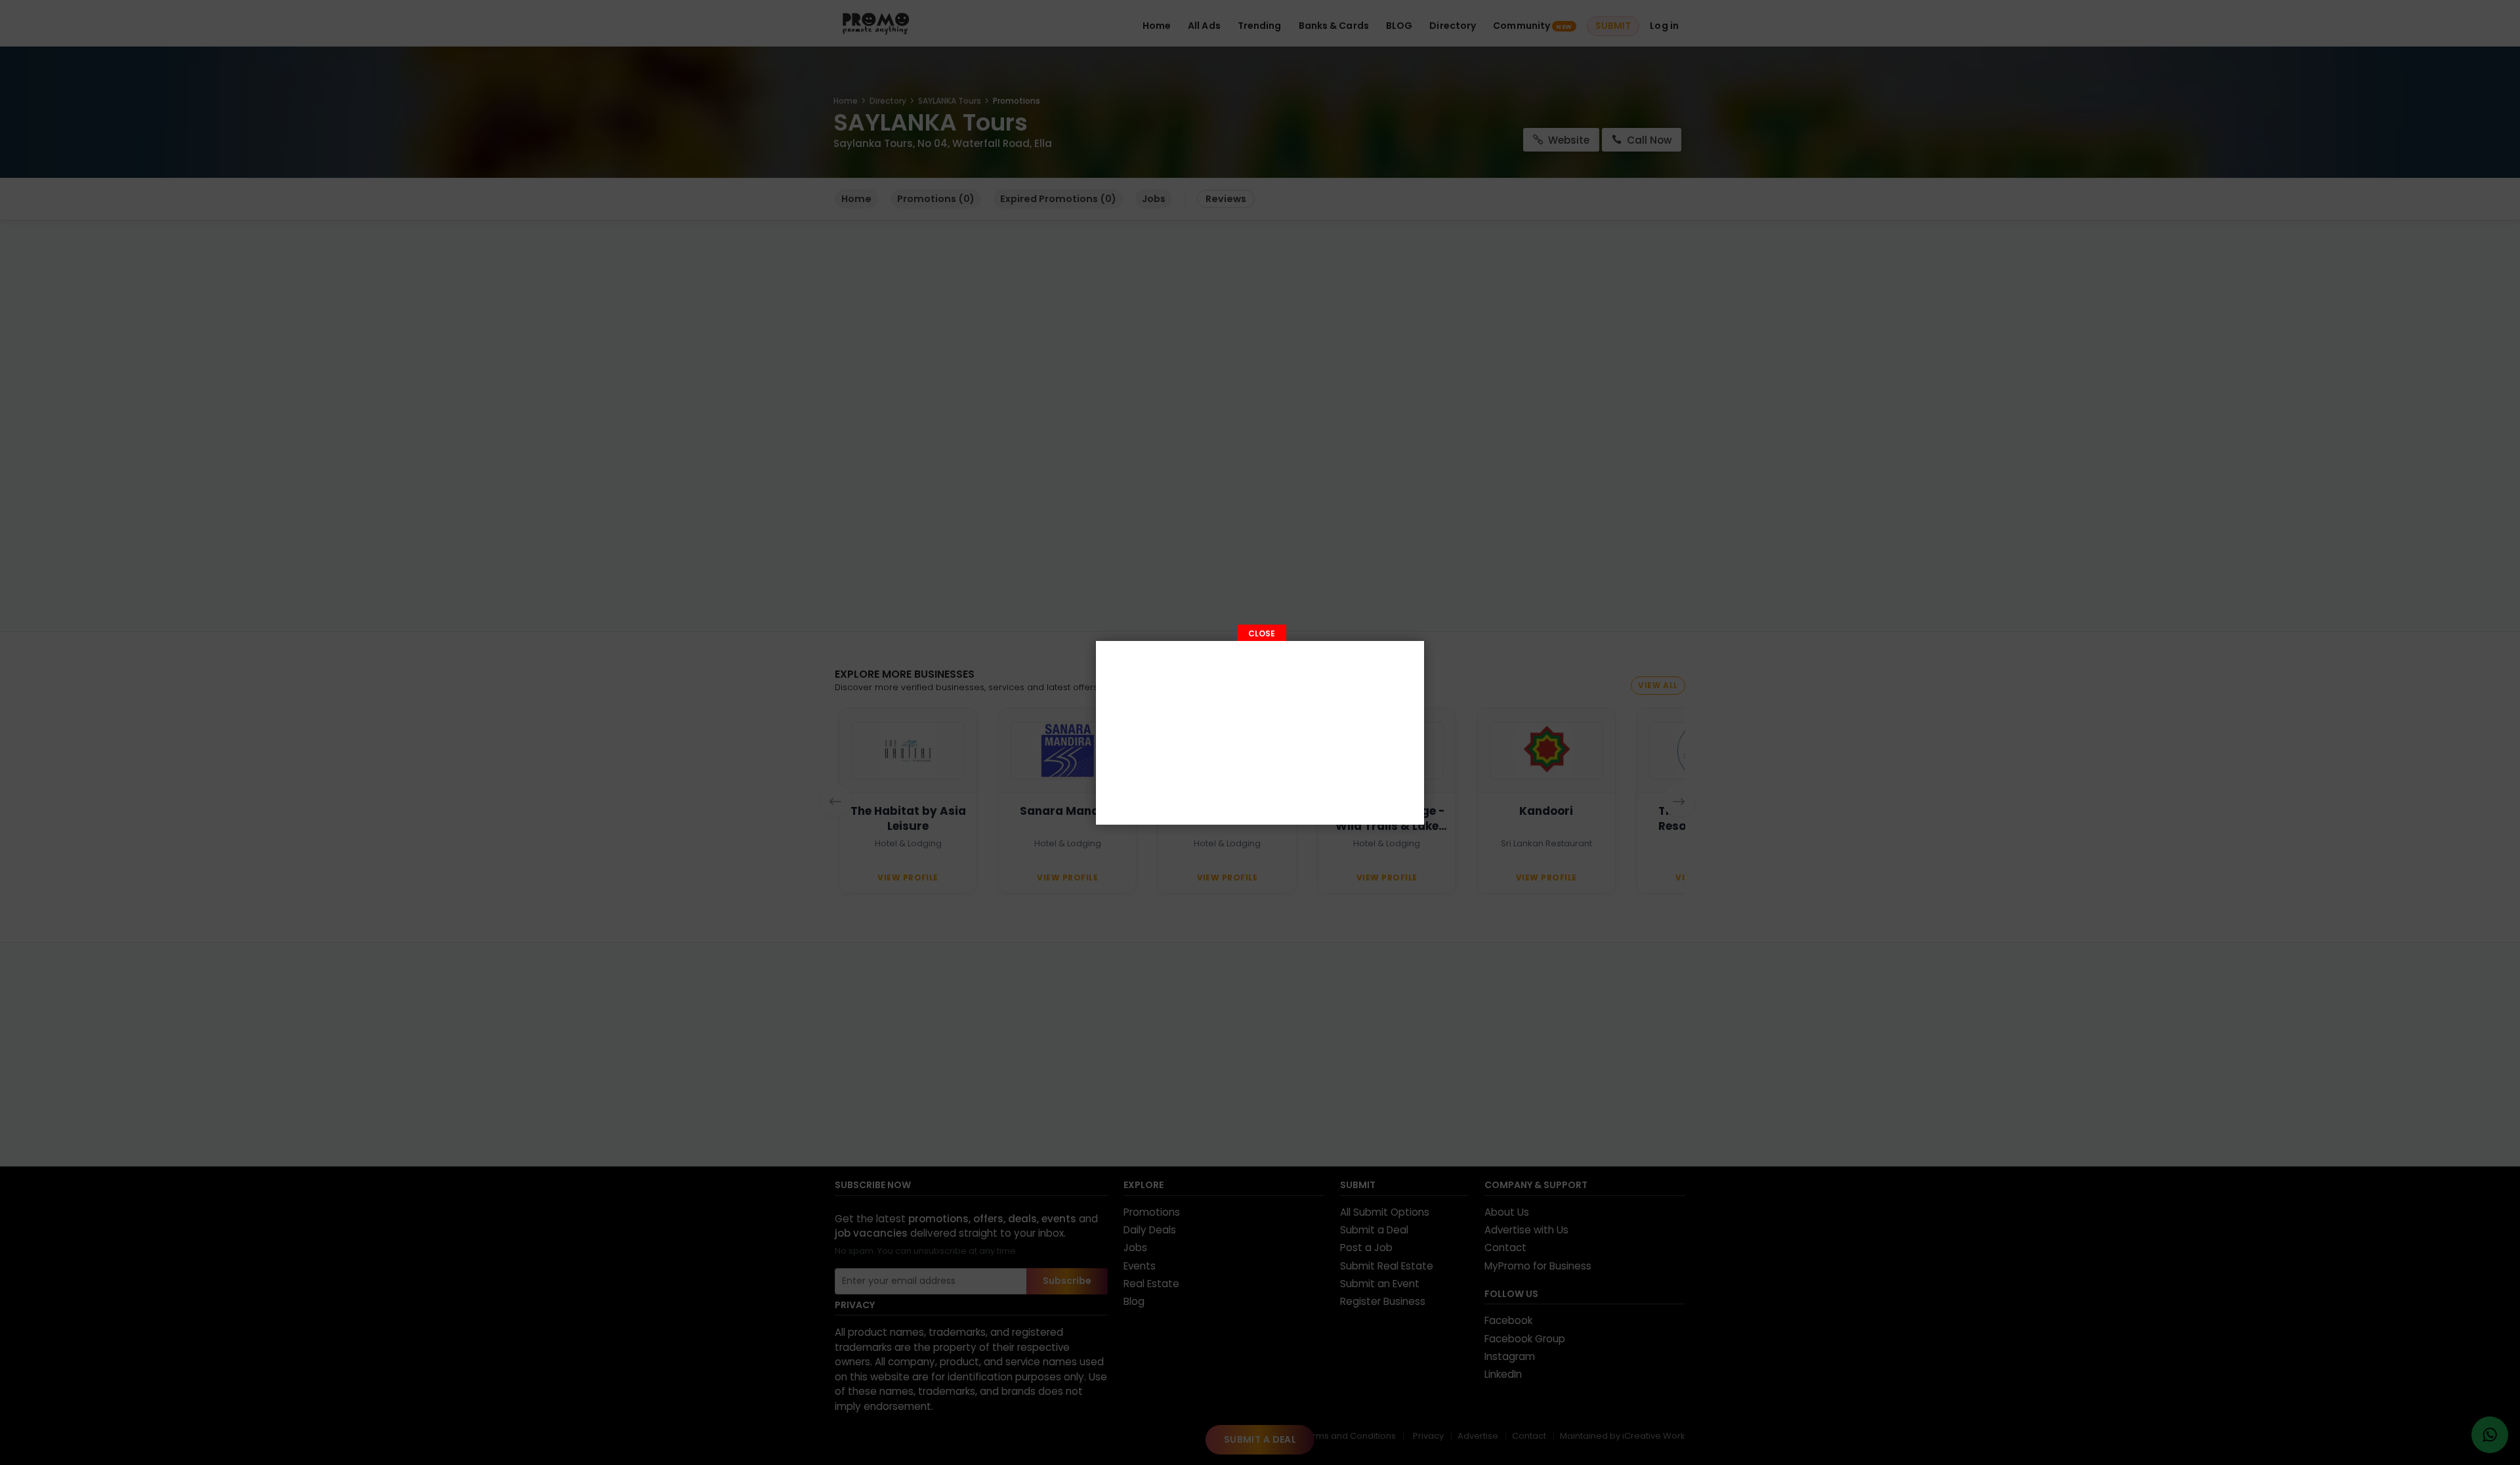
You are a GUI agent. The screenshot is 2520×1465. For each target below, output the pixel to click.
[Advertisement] (1260, 733)
